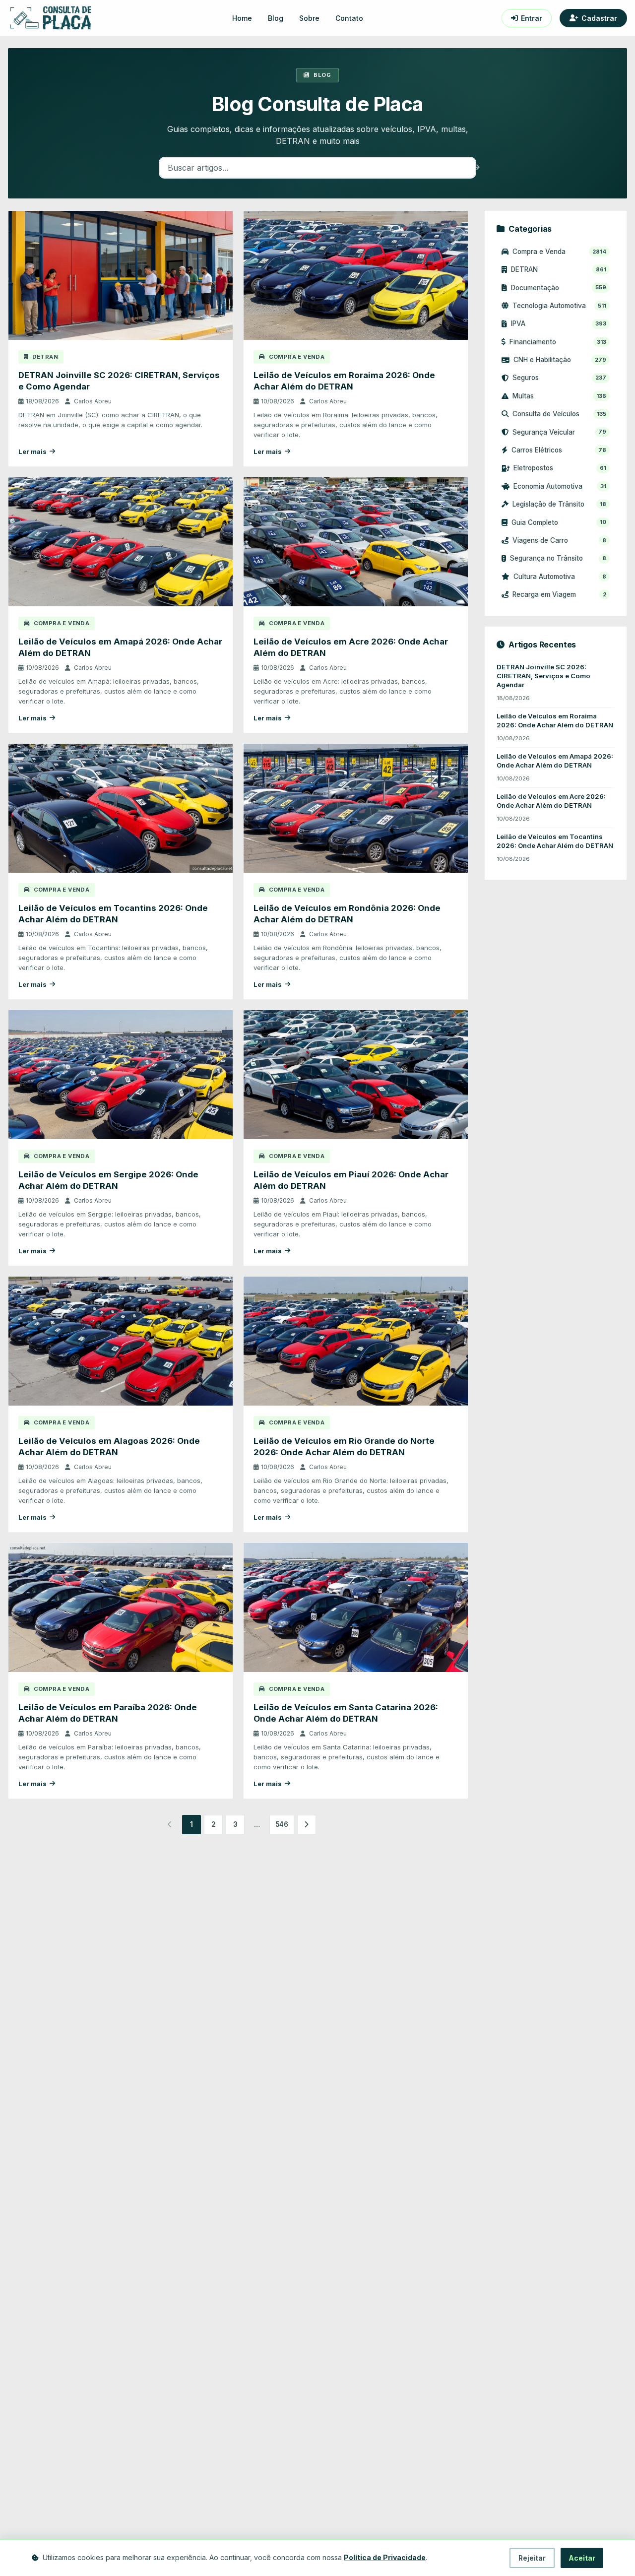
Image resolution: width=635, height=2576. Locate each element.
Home (242, 18)
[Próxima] (307, 1824)
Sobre (309, 18)
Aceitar (582, 2558)
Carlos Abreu (93, 401)
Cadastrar (599, 18)
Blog (276, 18)
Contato (349, 18)
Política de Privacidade (385, 2557)
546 (282, 1824)
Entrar (532, 18)
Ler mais (32, 452)
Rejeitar (532, 2558)
